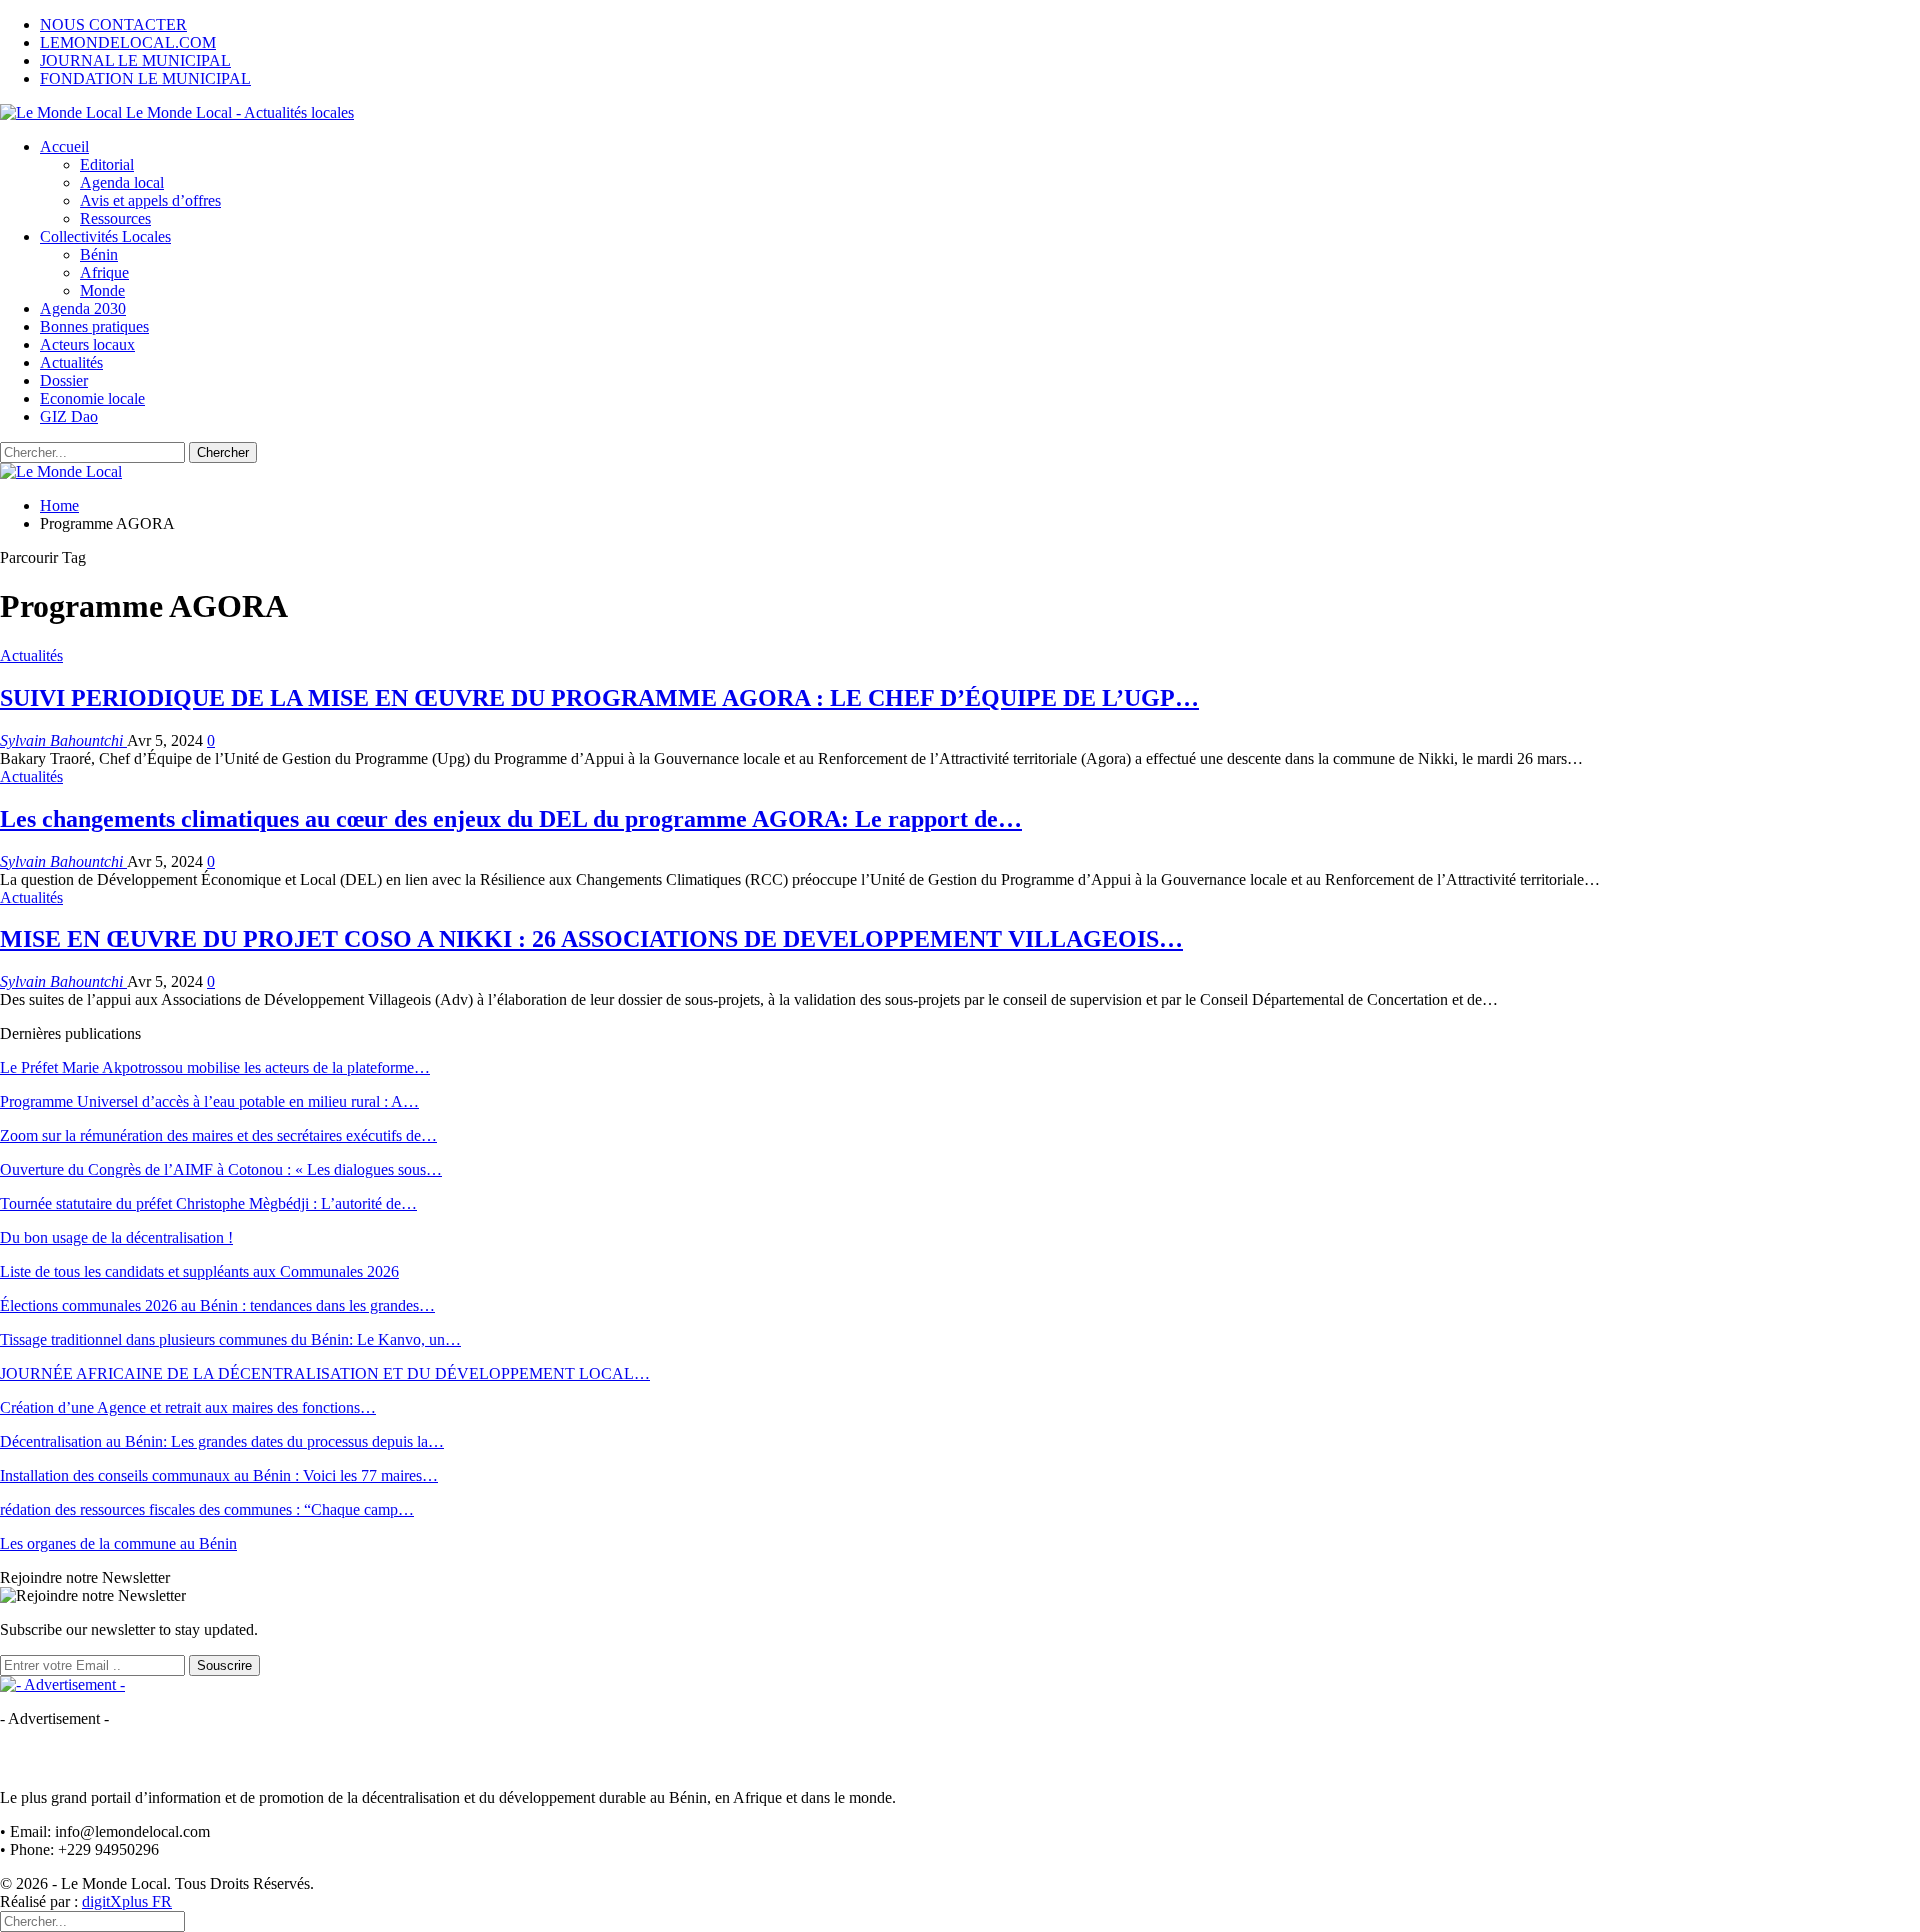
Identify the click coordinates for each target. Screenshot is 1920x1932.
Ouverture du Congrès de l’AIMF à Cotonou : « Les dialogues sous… (221, 1169)
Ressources (115, 218)
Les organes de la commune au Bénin (118, 1543)
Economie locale (92, 398)
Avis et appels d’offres (150, 200)
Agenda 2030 (83, 308)
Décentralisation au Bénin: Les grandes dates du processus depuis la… (222, 1441)
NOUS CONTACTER (113, 24)
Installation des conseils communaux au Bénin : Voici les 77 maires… (219, 1475)
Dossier (64, 380)
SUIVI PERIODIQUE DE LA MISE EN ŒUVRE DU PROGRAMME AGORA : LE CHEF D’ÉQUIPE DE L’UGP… (599, 698)
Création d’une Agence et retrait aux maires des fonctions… (188, 1407)
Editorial (107, 164)
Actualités (71, 362)
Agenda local (122, 182)
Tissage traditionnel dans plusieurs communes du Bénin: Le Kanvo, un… (230, 1339)
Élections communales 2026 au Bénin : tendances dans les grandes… (217, 1305)
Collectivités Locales (105, 236)
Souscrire (224, 1665)
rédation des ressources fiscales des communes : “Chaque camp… (207, 1509)
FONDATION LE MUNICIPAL (145, 78)
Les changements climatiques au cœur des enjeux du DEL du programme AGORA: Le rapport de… (511, 819)
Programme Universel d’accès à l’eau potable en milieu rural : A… (209, 1101)
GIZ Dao (69, 416)
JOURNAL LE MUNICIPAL (135, 60)
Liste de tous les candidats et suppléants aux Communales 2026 (199, 1271)
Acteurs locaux (87, 344)
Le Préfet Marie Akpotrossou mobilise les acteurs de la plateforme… (215, 1067)
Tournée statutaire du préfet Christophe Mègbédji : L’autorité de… (208, 1203)
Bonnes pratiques (94, 326)
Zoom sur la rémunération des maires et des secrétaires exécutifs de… (218, 1135)
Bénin (99, 254)
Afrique (104, 272)
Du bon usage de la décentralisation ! (116, 1237)
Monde (102, 290)
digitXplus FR (127, 1901)
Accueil (64, 146)
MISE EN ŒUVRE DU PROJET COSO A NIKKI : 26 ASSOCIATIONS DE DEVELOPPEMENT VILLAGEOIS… (591, 939)
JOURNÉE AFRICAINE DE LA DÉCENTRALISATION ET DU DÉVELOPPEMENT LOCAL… (325, 1373)
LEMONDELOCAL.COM (128, 42)
